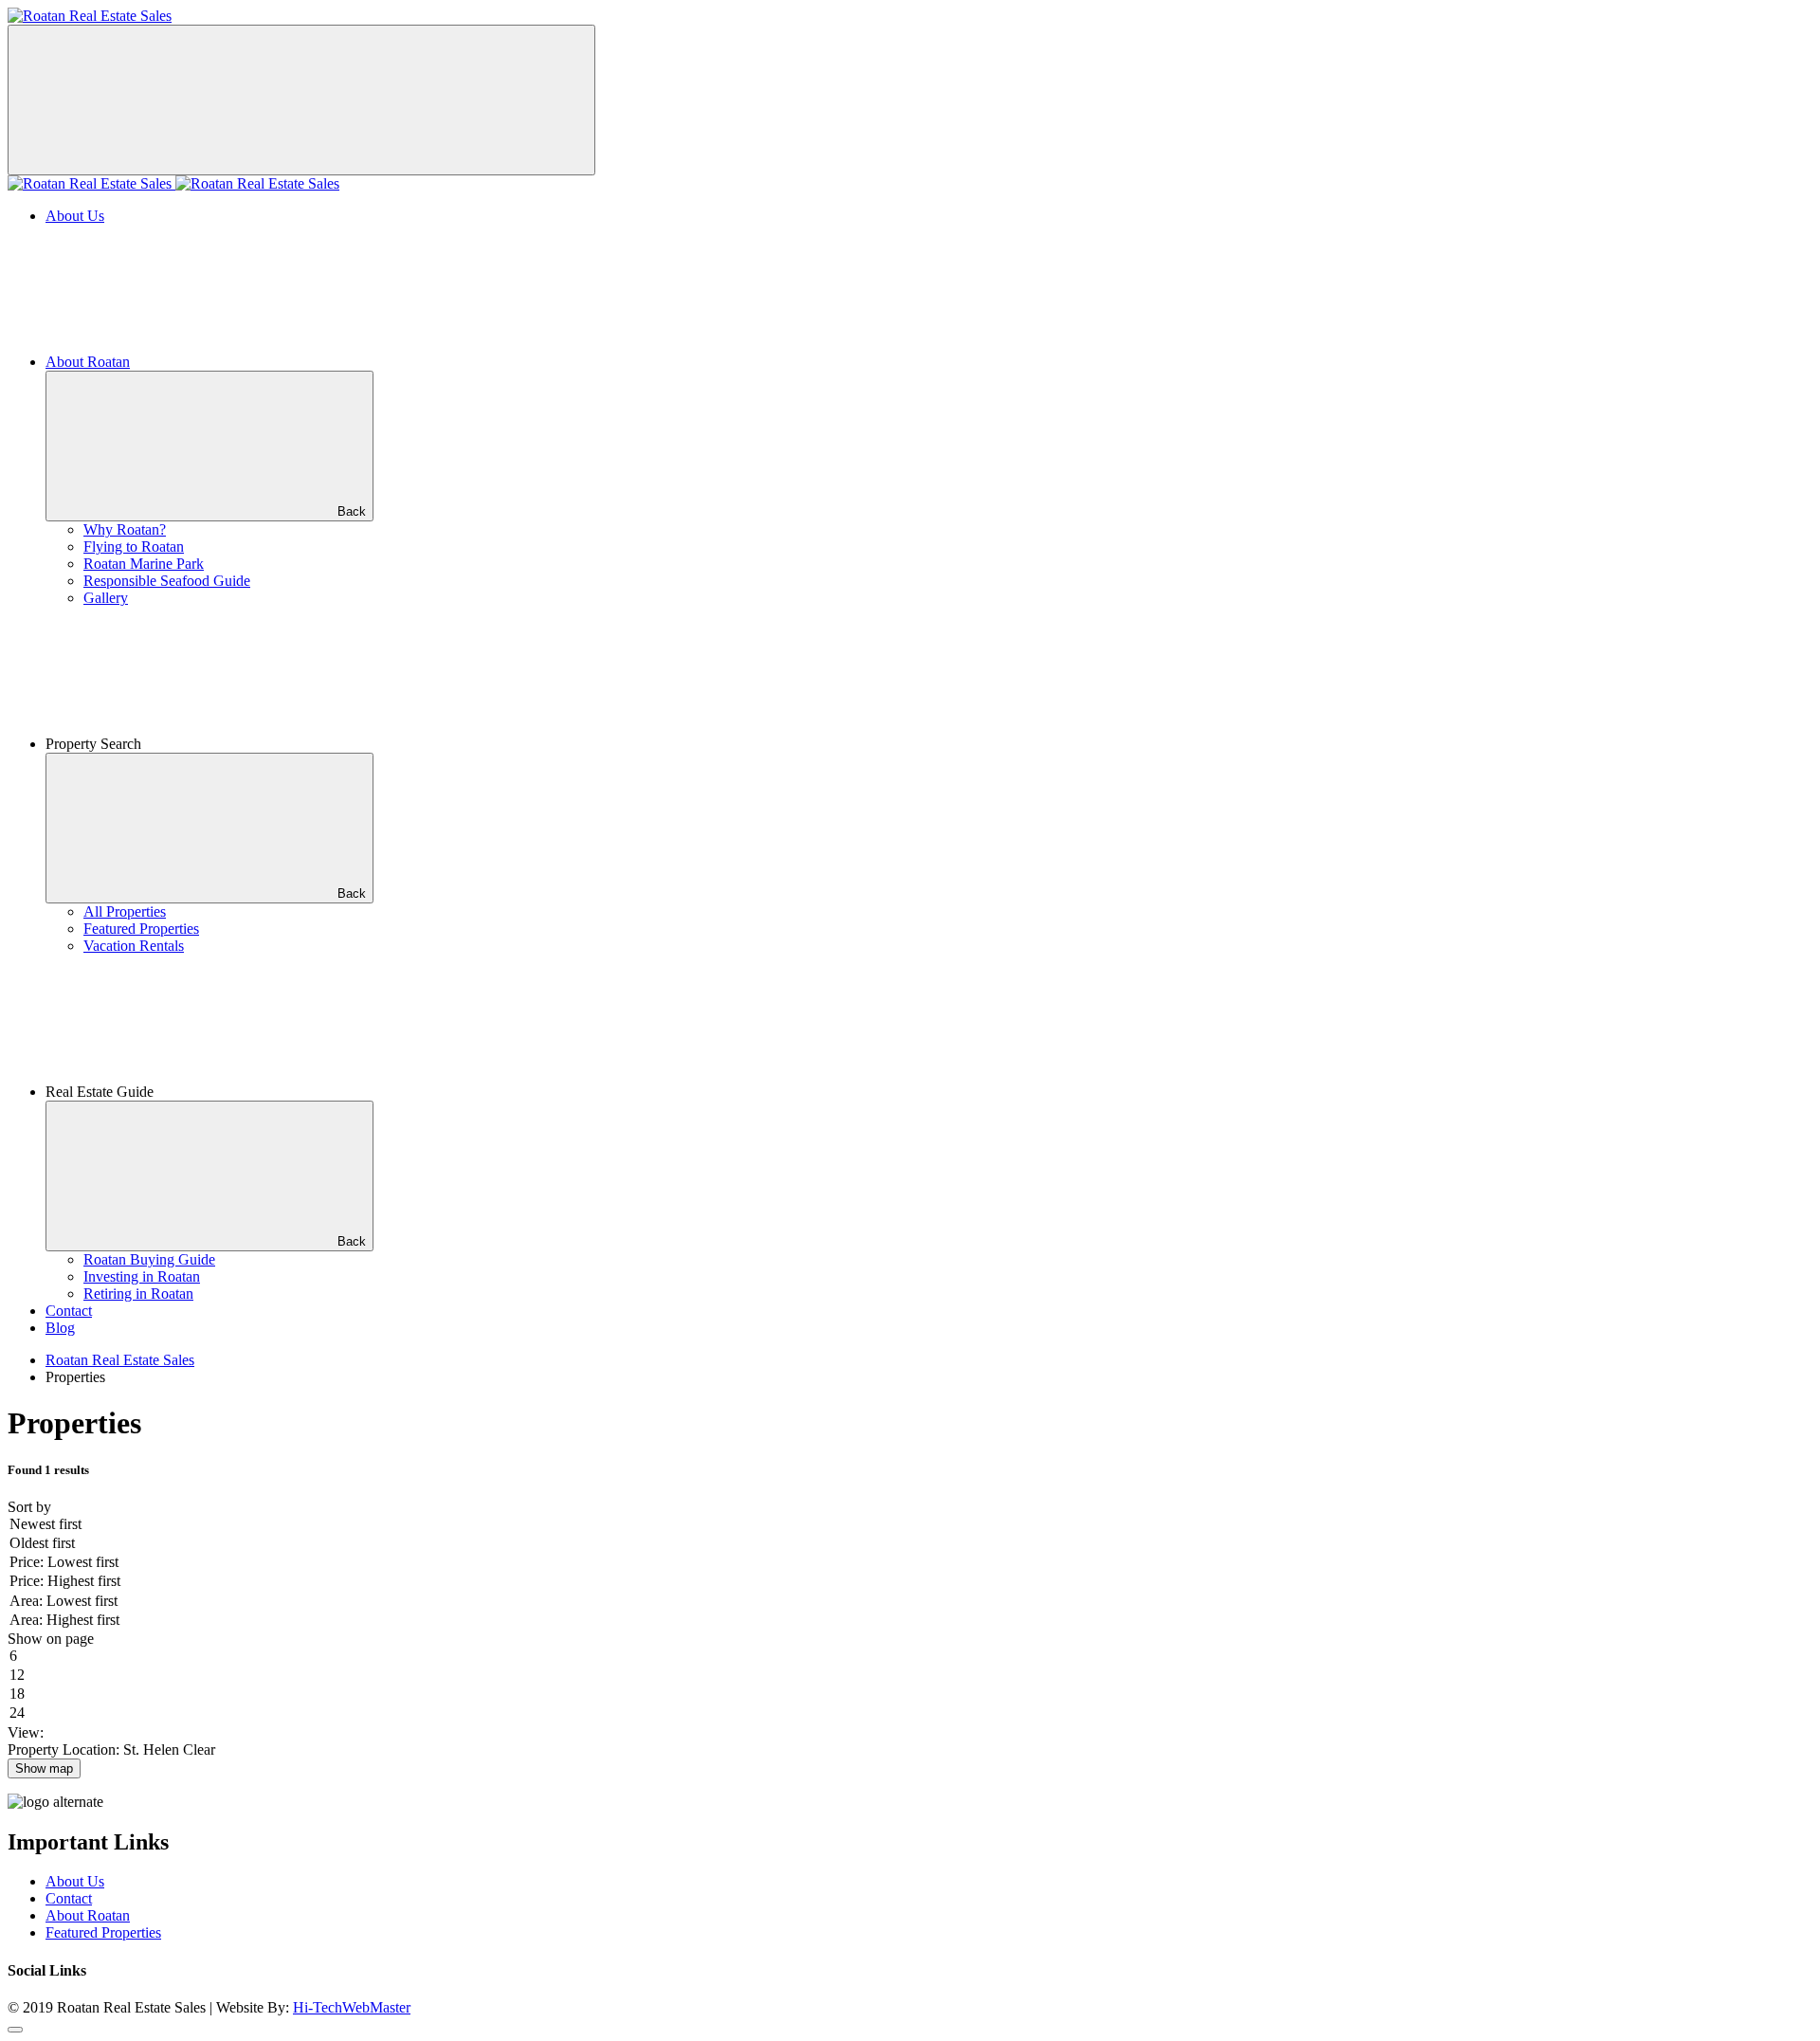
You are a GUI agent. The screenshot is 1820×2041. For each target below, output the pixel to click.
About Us (75, 216)
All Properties (125, 911)
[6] (910, 1657)
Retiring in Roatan (138, 1294)
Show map (44, 1768)
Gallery (106, 598)
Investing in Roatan (142, 1276)
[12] (910, 1676)
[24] (910, 1714)
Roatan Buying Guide (149, 1259)
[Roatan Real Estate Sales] (90, 16)
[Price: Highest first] (910, 1582)
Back (352, 511)
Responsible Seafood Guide (167, 581)
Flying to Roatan (134, 547)
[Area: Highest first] (910, 1621)
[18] (910, 1695)
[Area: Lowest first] (910, 1602)
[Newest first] (910, 1525)
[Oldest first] (910, 1544)
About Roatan (88, 362)
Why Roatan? (125, 529)
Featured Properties (141, 929)
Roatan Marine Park (144, 564)
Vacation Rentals (134, 946)
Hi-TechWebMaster (352, 2007)
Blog (60, 1328)
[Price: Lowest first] (910, 1563)
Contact (69, 1311)
